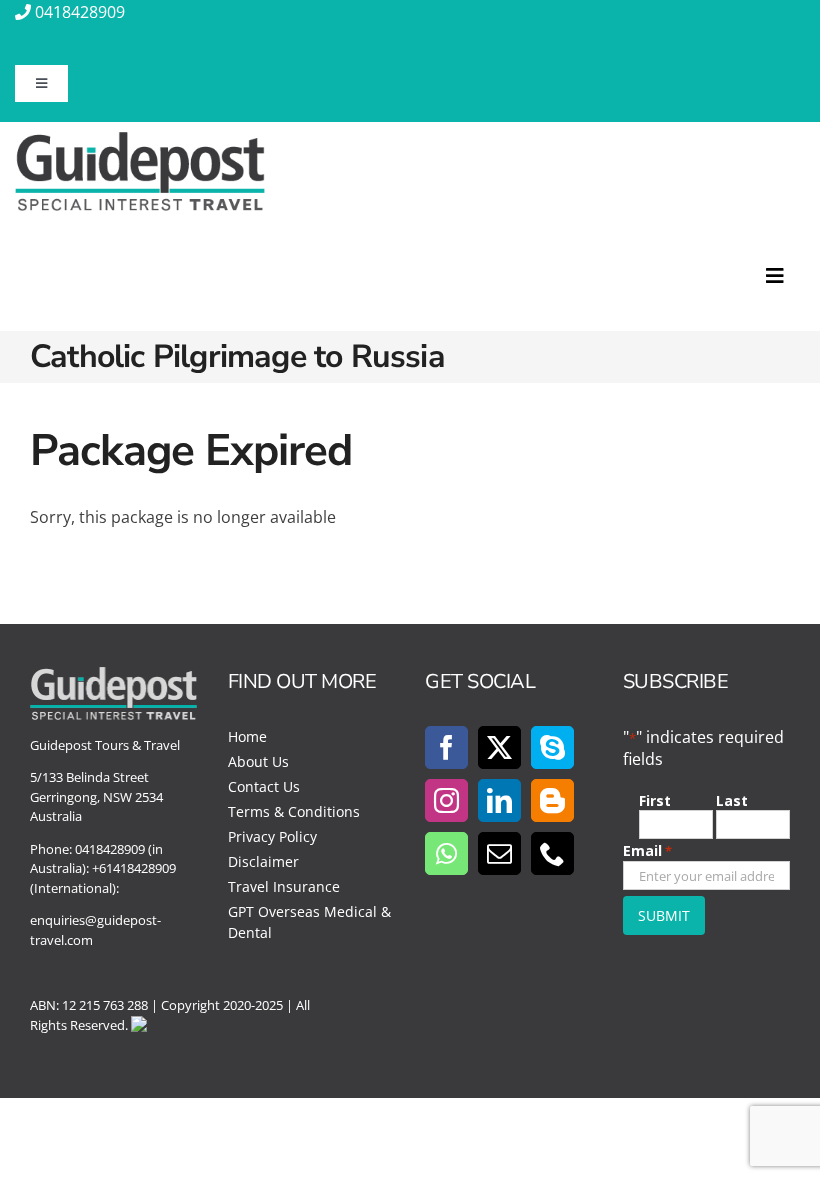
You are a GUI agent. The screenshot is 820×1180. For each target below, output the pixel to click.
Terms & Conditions (294, 811)
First (655, 800)
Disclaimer (263, 861)
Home (247, 736)
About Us (258, 761)
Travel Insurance (284, 886)
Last (732, 800)
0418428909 (80, 12)
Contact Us (264, 786)
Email (647, 850)
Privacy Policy (272, 836)
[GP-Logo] (140, 140)
